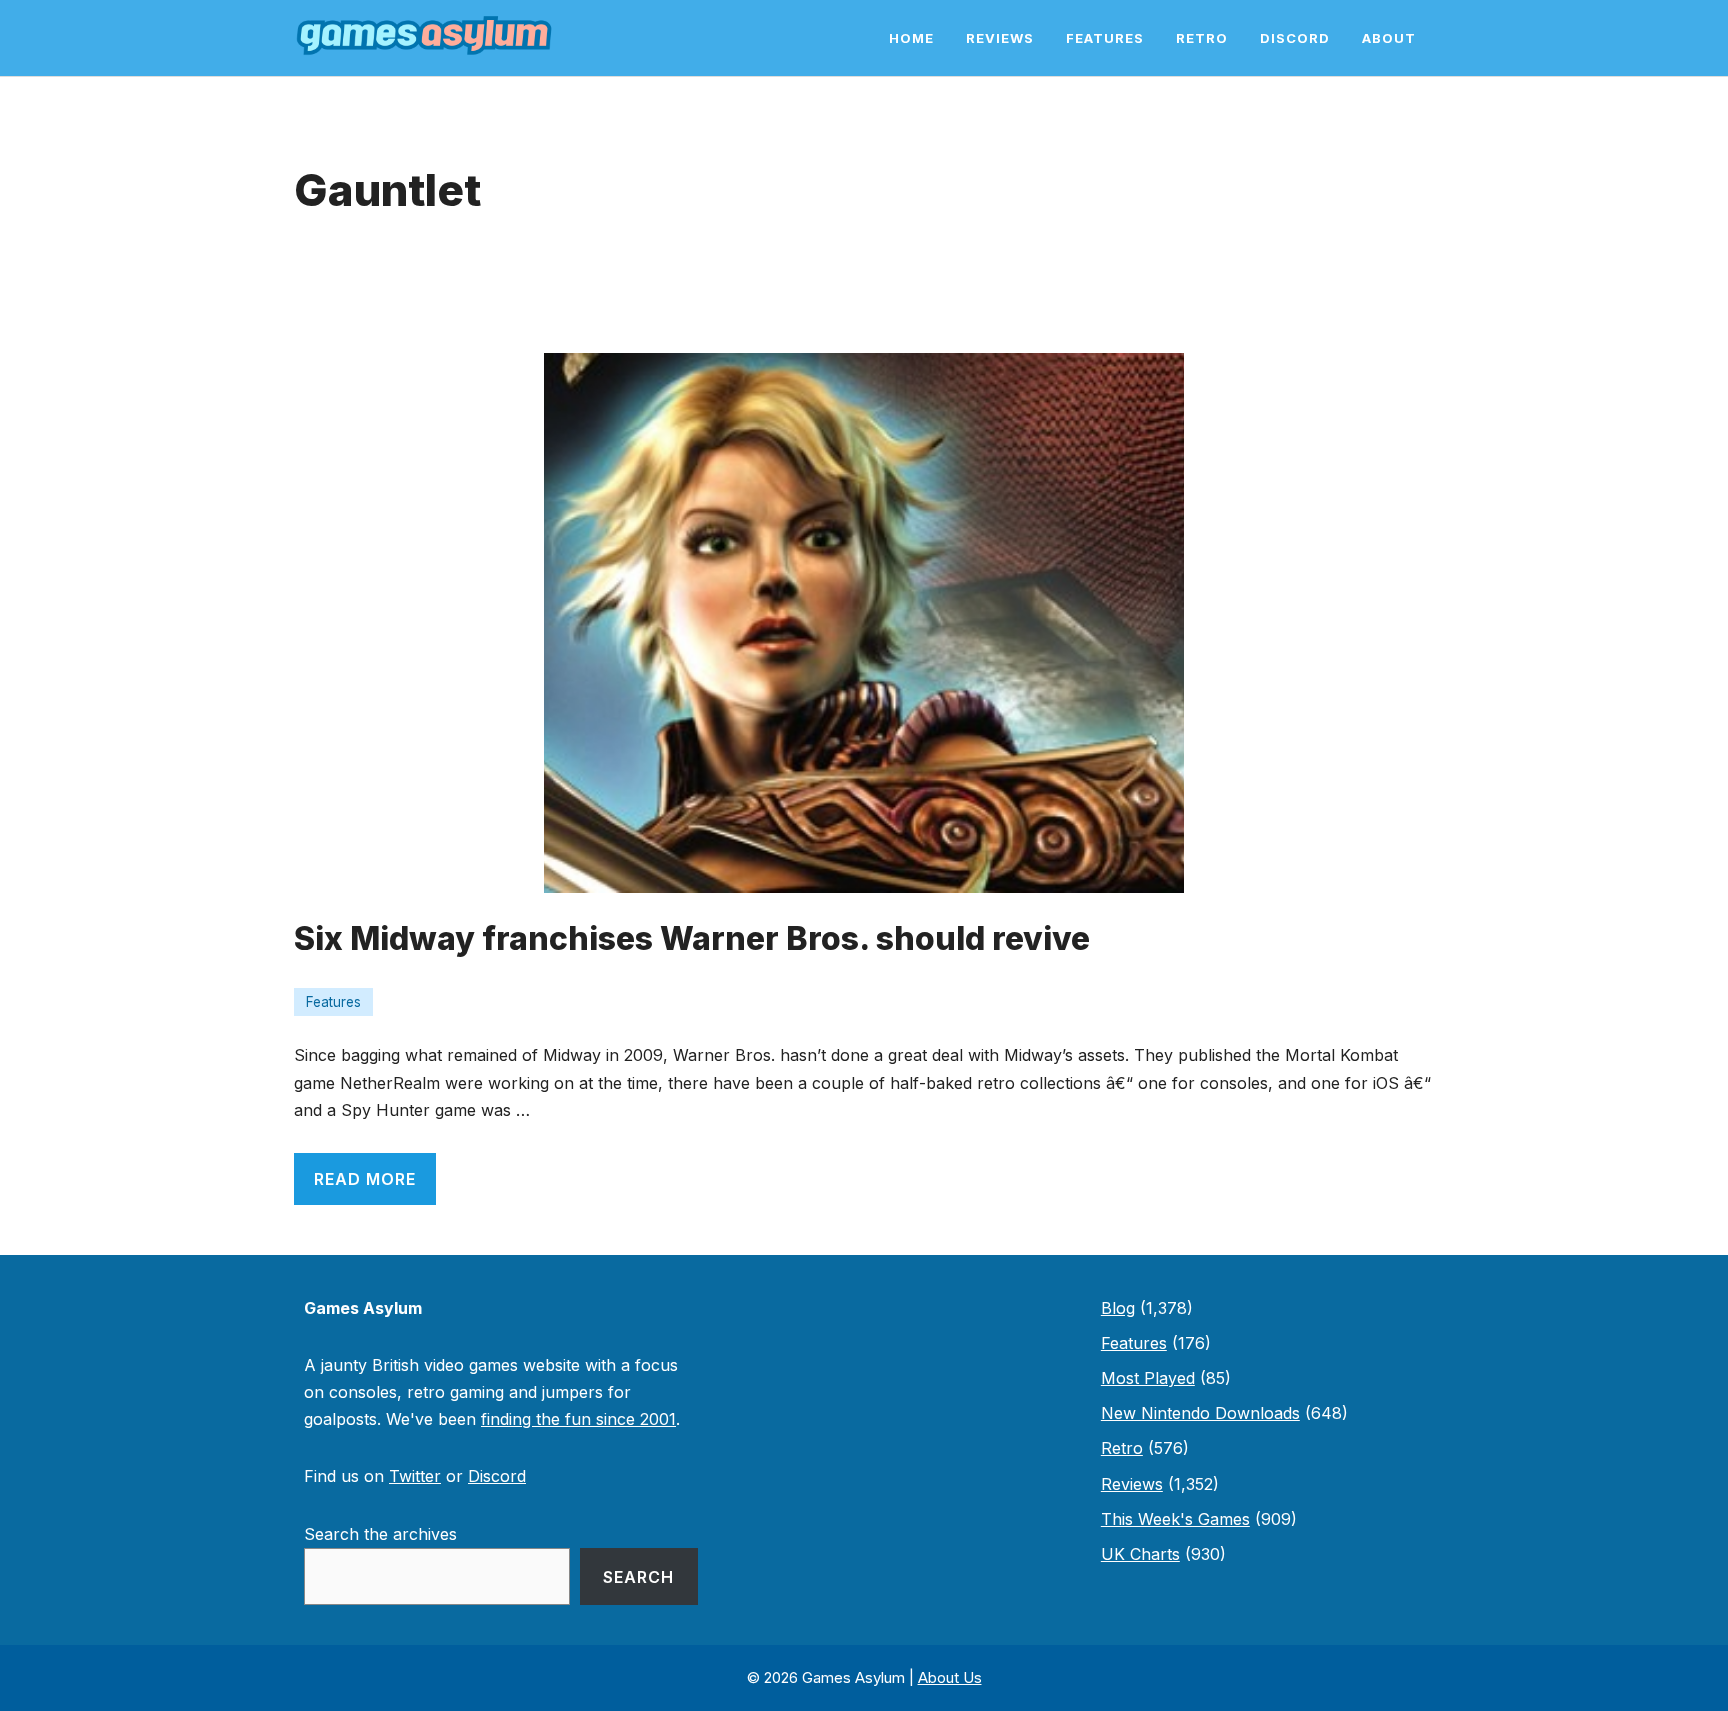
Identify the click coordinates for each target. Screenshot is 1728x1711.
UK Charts (1140, 1554)
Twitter (415, 1476)
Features (1105, 38)
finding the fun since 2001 (578, 1419)
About (1389, 38)
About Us (950, 1677)
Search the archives (380, 1534)
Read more (365, 1179)
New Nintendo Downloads (1200, 1413)
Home (911, 38)
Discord (1295, 38)
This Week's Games (1175, 1519)
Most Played (1148, 1378)
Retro (1202, 38)
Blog (1118, 1308)
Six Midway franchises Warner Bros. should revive (692, 938)
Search (638, 1577)
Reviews (1000, 38)
